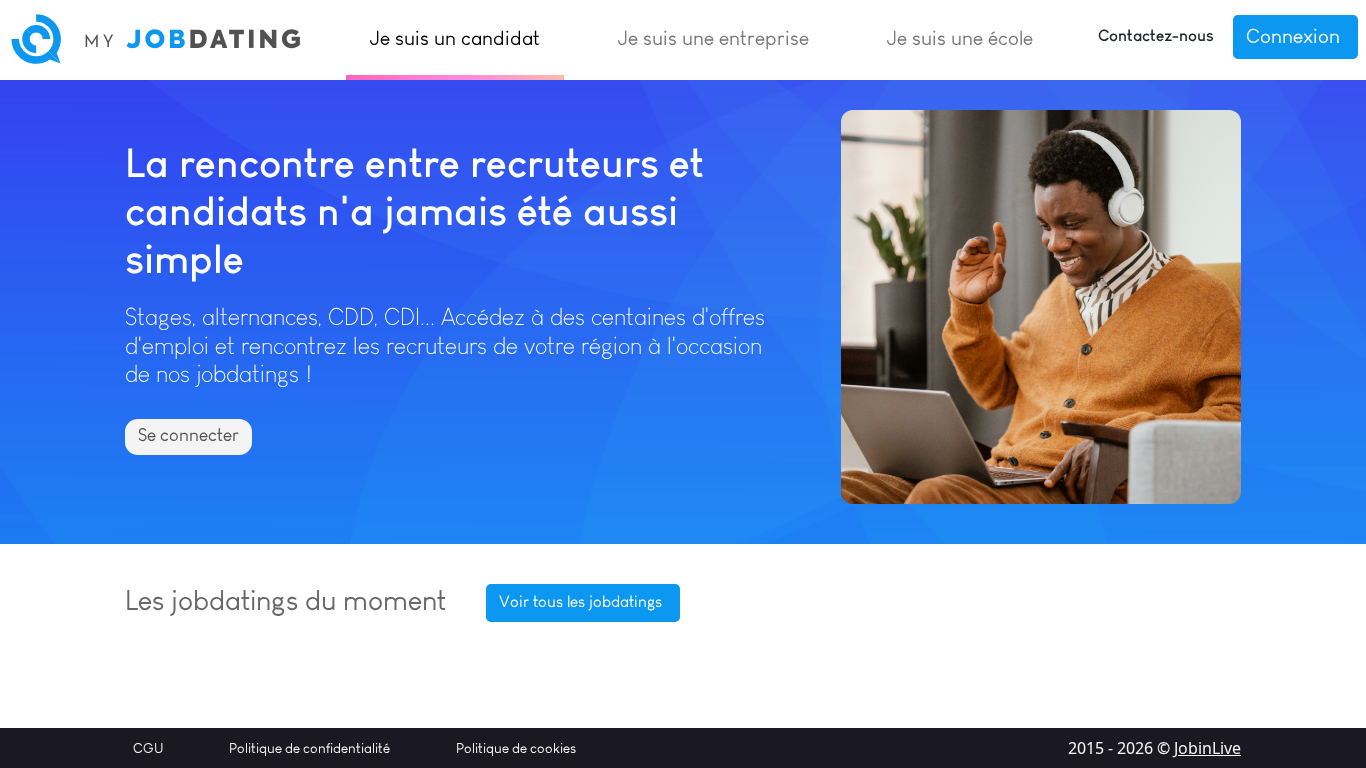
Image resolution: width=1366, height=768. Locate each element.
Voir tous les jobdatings (580, 601)
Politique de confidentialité (309, 748)
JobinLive (1207, 748)
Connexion (1293, 36)
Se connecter (188, 435)
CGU (148, 748)
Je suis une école (960, 38)
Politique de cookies (516, 748)
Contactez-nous (1156, 35)
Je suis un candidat (455, 38)
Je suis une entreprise (713, 38)
